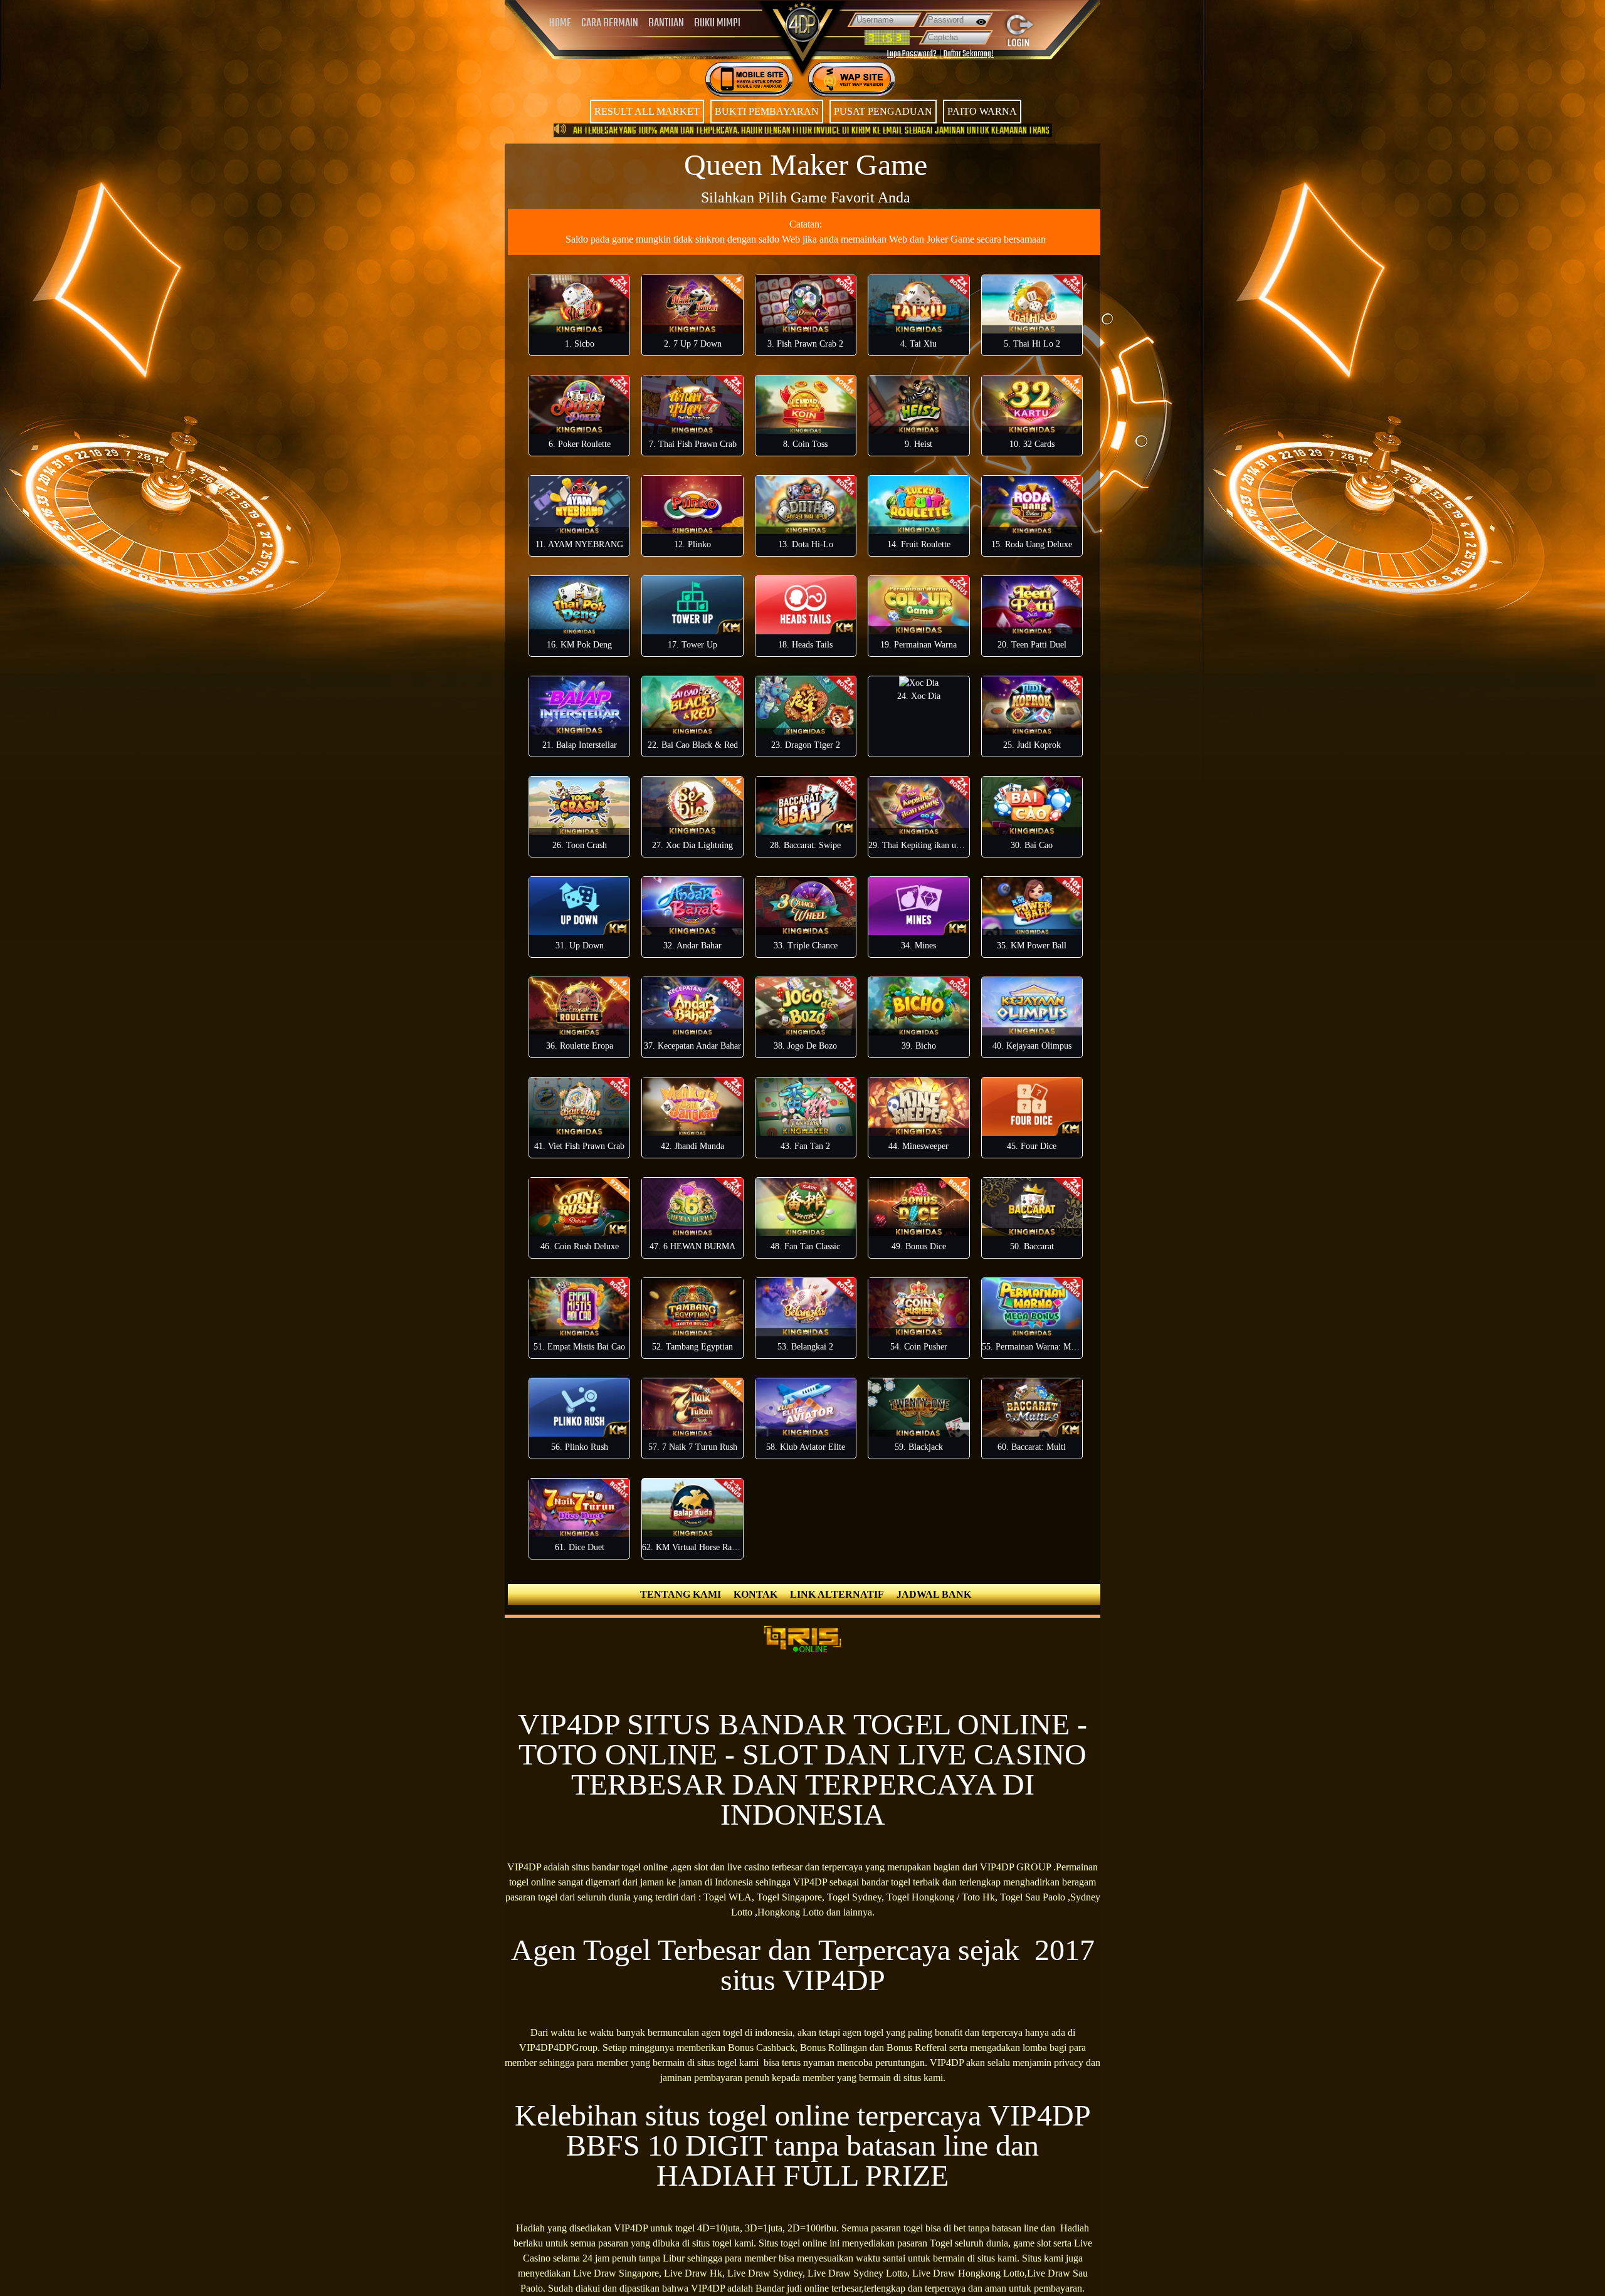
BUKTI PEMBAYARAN (767, 111)
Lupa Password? (912, 54)
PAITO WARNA (982, 111)
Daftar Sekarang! (969, 54)
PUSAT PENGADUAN (883, 111)
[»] (561, 74)
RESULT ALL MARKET (647, 111)
